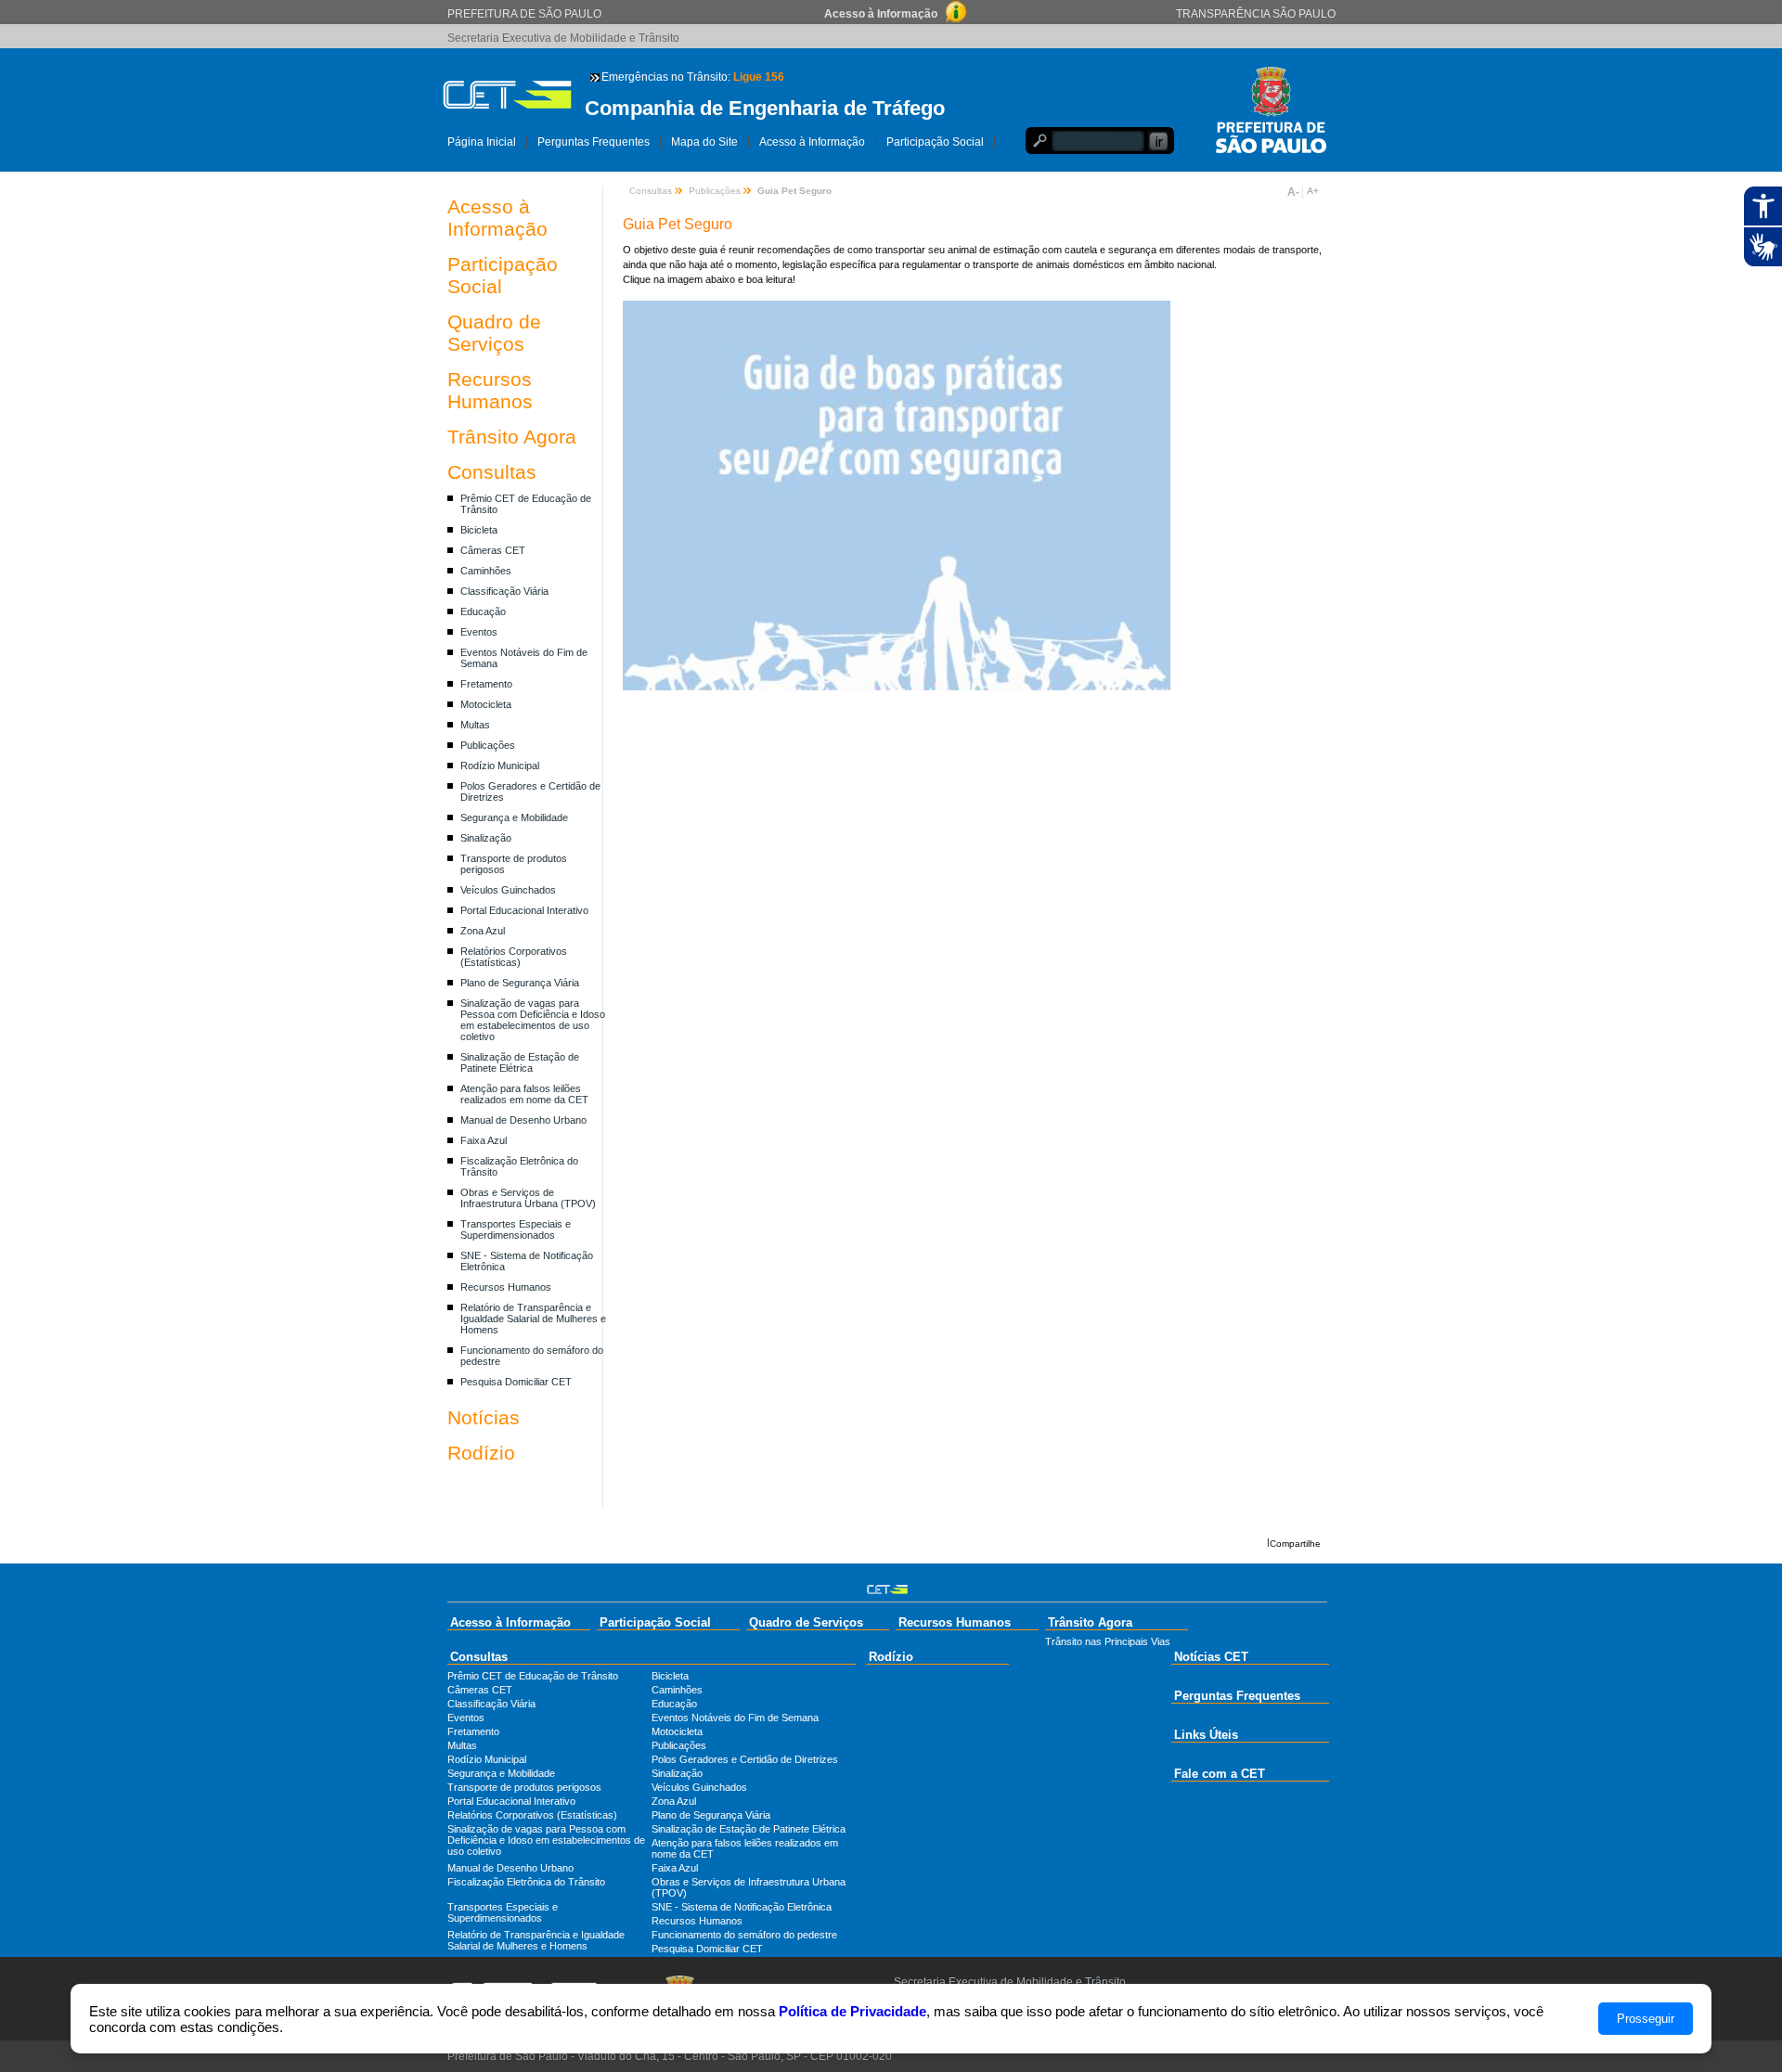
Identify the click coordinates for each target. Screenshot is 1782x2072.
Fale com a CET (1220, 1774)
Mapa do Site (704, 142)
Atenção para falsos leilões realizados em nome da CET (524, 1094)
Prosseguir (1646, 2019)
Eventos (479, 632)
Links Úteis (1206, 1735)
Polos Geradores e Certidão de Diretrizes (745, 1759)
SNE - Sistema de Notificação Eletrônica (742, 1907)
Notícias (484, 1417)
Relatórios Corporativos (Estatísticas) (514, 957)
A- (1293, 192)
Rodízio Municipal (500, 766)
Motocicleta (486, 704)
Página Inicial (482, 142)
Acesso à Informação (812, 142)
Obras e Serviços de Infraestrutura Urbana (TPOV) (528, 1198)
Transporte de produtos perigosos (524, 1787)
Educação (483, 611)
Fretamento (486, 684)
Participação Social (935, 142)
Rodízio (481, 1453)
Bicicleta (479, 530)
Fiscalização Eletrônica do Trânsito (526, 1882)
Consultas (492, 472)
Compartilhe (1295, 1544)
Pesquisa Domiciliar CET (516, 1382)
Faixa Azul (484, 1140)
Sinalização (486, 838)
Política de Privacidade (852, 2011)
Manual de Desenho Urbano (523, 1120)
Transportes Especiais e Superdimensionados (516, 1229)
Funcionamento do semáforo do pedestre (744, 1935)
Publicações (488, 745)
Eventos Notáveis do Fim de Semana (735, 1718)
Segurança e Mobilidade (514, 817)
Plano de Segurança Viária (520, 983)
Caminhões (486, 571)
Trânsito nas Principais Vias (1108, 1641)
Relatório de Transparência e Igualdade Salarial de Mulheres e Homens (533, 1319)
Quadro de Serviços (494, 333)
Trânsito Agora (512, 437)
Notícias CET (1211, 1657)
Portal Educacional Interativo (524, 910)
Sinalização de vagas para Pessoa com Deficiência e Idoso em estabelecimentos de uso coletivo (533, 1020)
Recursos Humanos (490, 390)
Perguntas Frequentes (594, 142)
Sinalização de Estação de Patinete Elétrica (520, 1062)
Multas (475, 725)
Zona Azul (483, 931)
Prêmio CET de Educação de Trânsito (533, 1676)
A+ (1313, 191)
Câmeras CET (493, 550)
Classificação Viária (504, 591)
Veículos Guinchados (508, 890)
